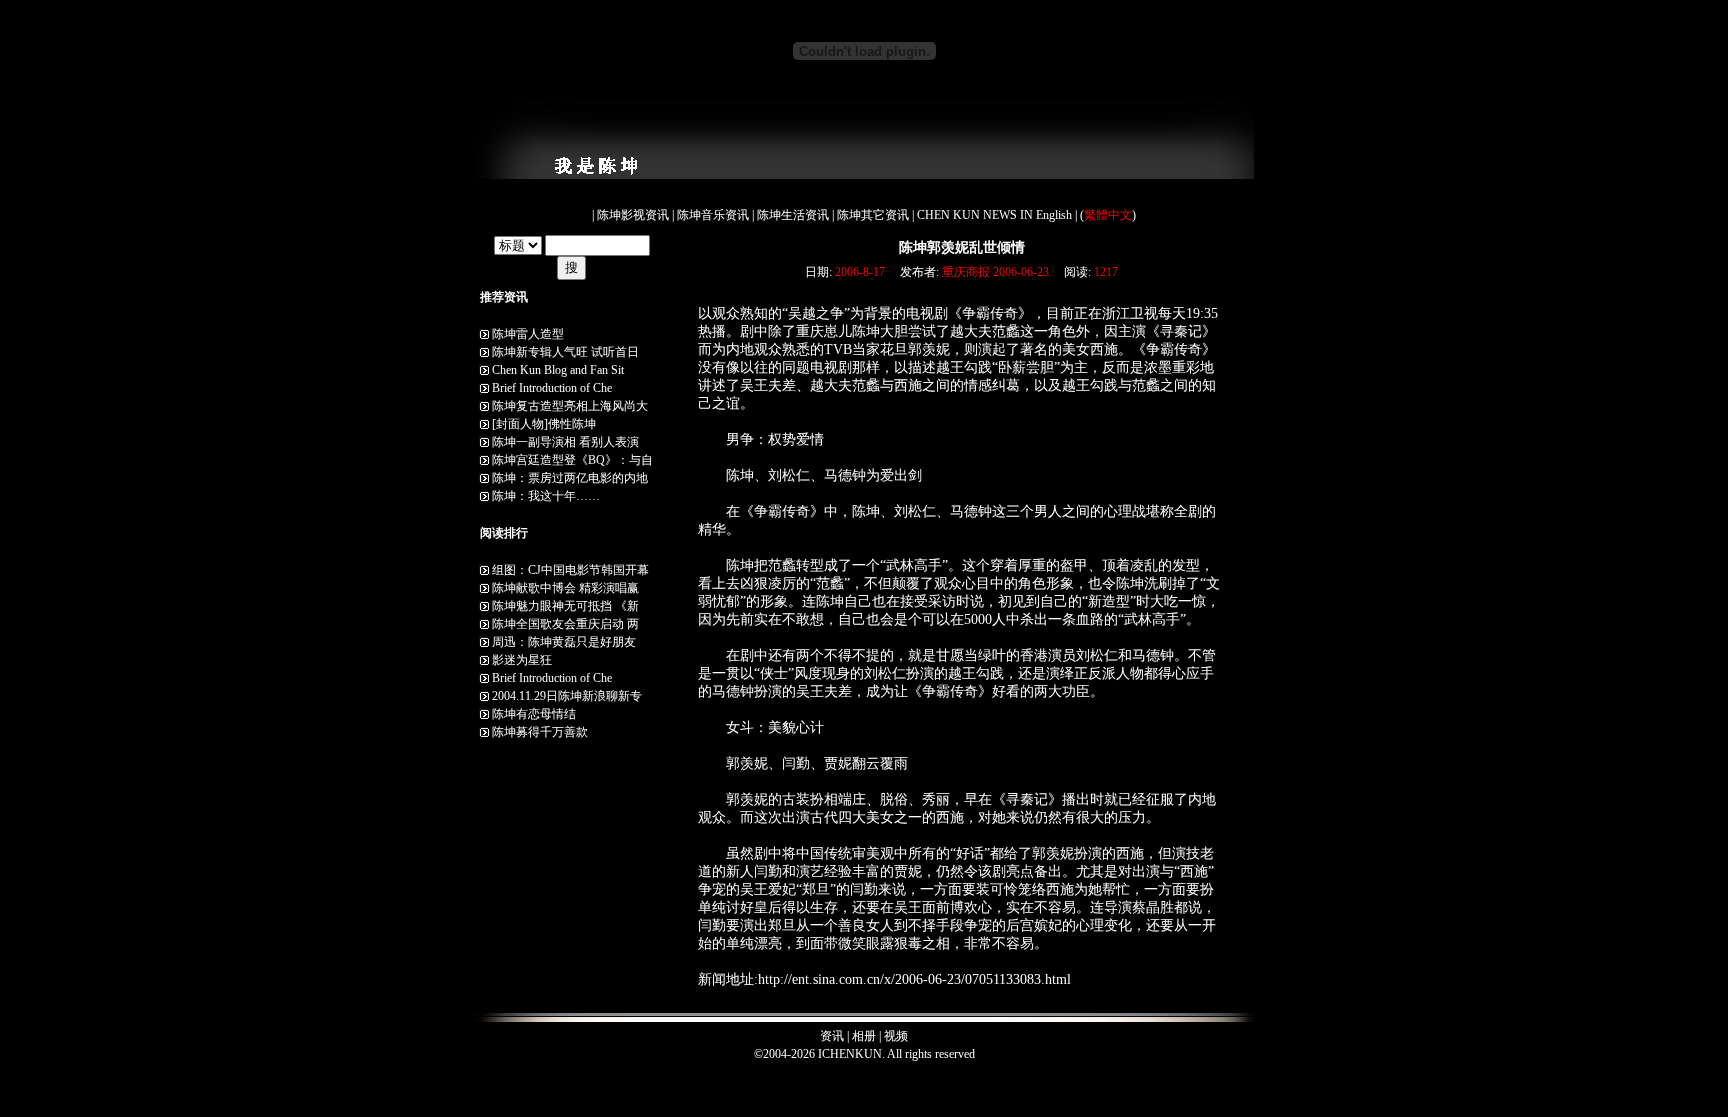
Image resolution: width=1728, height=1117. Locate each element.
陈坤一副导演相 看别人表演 (565, 442)
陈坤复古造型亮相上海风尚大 (570, 406)
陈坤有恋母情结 (534, 714)
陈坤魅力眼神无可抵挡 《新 (565, 606)
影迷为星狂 (522, 660)
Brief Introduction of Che (552, 388)
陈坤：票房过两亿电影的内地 (570, 478)
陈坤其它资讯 (874, 215)
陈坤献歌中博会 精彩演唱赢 (565, 588)
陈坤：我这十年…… (546, 496)
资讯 (832, 1036)
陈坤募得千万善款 (540, 732)
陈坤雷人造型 (528, 334)
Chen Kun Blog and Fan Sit (558, 370)
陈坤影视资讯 (634, 215)
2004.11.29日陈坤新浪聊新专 (567, 696)
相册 (864, 1036)
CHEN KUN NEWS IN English (996, 215)
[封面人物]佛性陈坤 (544, 424)
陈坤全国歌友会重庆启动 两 (565, 624)
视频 (896, 1036)
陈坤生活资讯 (794, 215)
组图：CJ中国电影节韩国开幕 (570, 570)
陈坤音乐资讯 (714, 215)
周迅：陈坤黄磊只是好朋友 (564, 642)
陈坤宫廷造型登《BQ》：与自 (572, 460)
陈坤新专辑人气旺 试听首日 (565, 352)
